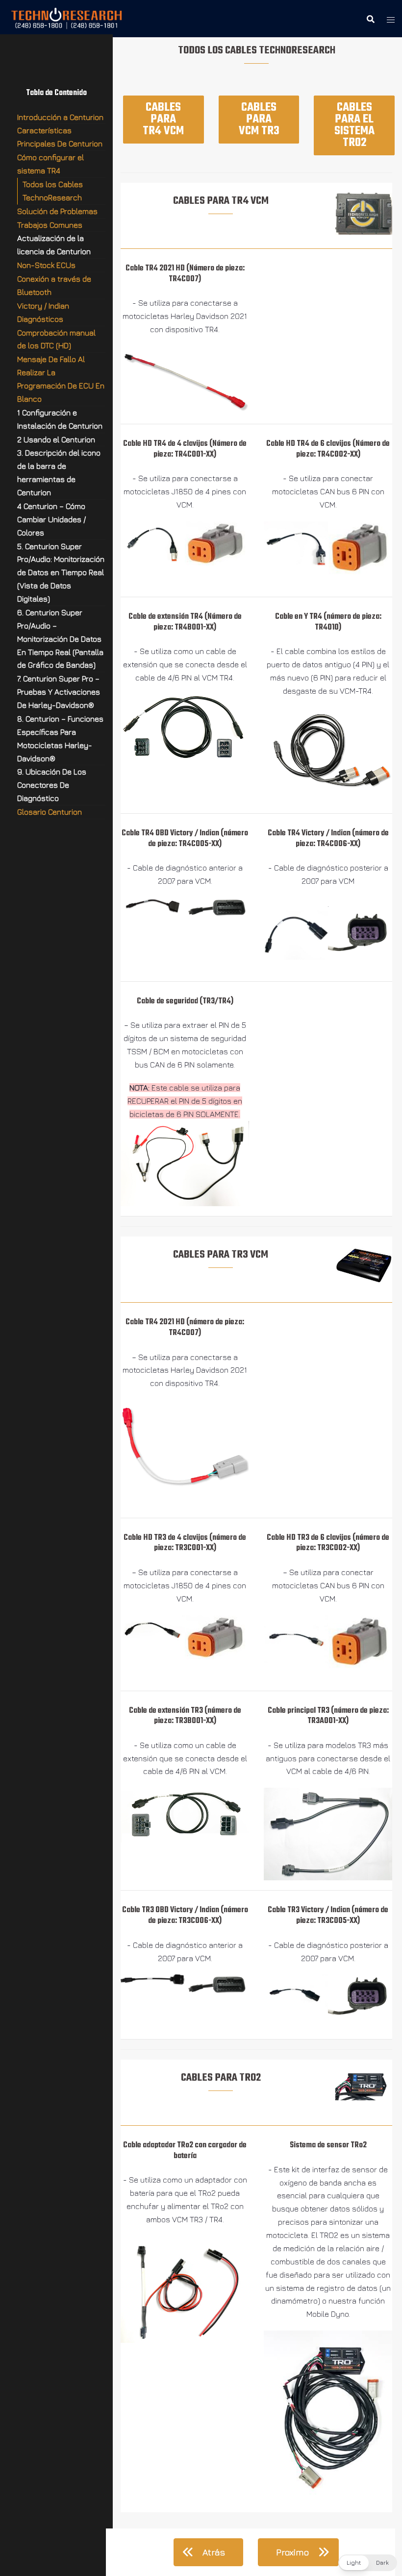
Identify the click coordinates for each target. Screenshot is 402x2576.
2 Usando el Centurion (56, 439)
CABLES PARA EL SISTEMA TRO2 (354, 125)
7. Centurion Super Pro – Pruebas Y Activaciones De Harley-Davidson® (59, 692)
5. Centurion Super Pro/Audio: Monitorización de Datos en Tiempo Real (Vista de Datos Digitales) (61, 573)
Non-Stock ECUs (46, 265)
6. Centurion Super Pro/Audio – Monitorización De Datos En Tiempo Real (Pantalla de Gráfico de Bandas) (60, 639)
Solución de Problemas (57, 211)
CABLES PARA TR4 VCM (163, 119)
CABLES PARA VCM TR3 (259, 119)
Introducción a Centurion (60, 117)
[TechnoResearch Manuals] (67, 18)
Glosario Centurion (50, 812)
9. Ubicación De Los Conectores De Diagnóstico (52, 785)
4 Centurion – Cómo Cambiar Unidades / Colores (51, 519)
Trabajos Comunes (50, 225)
